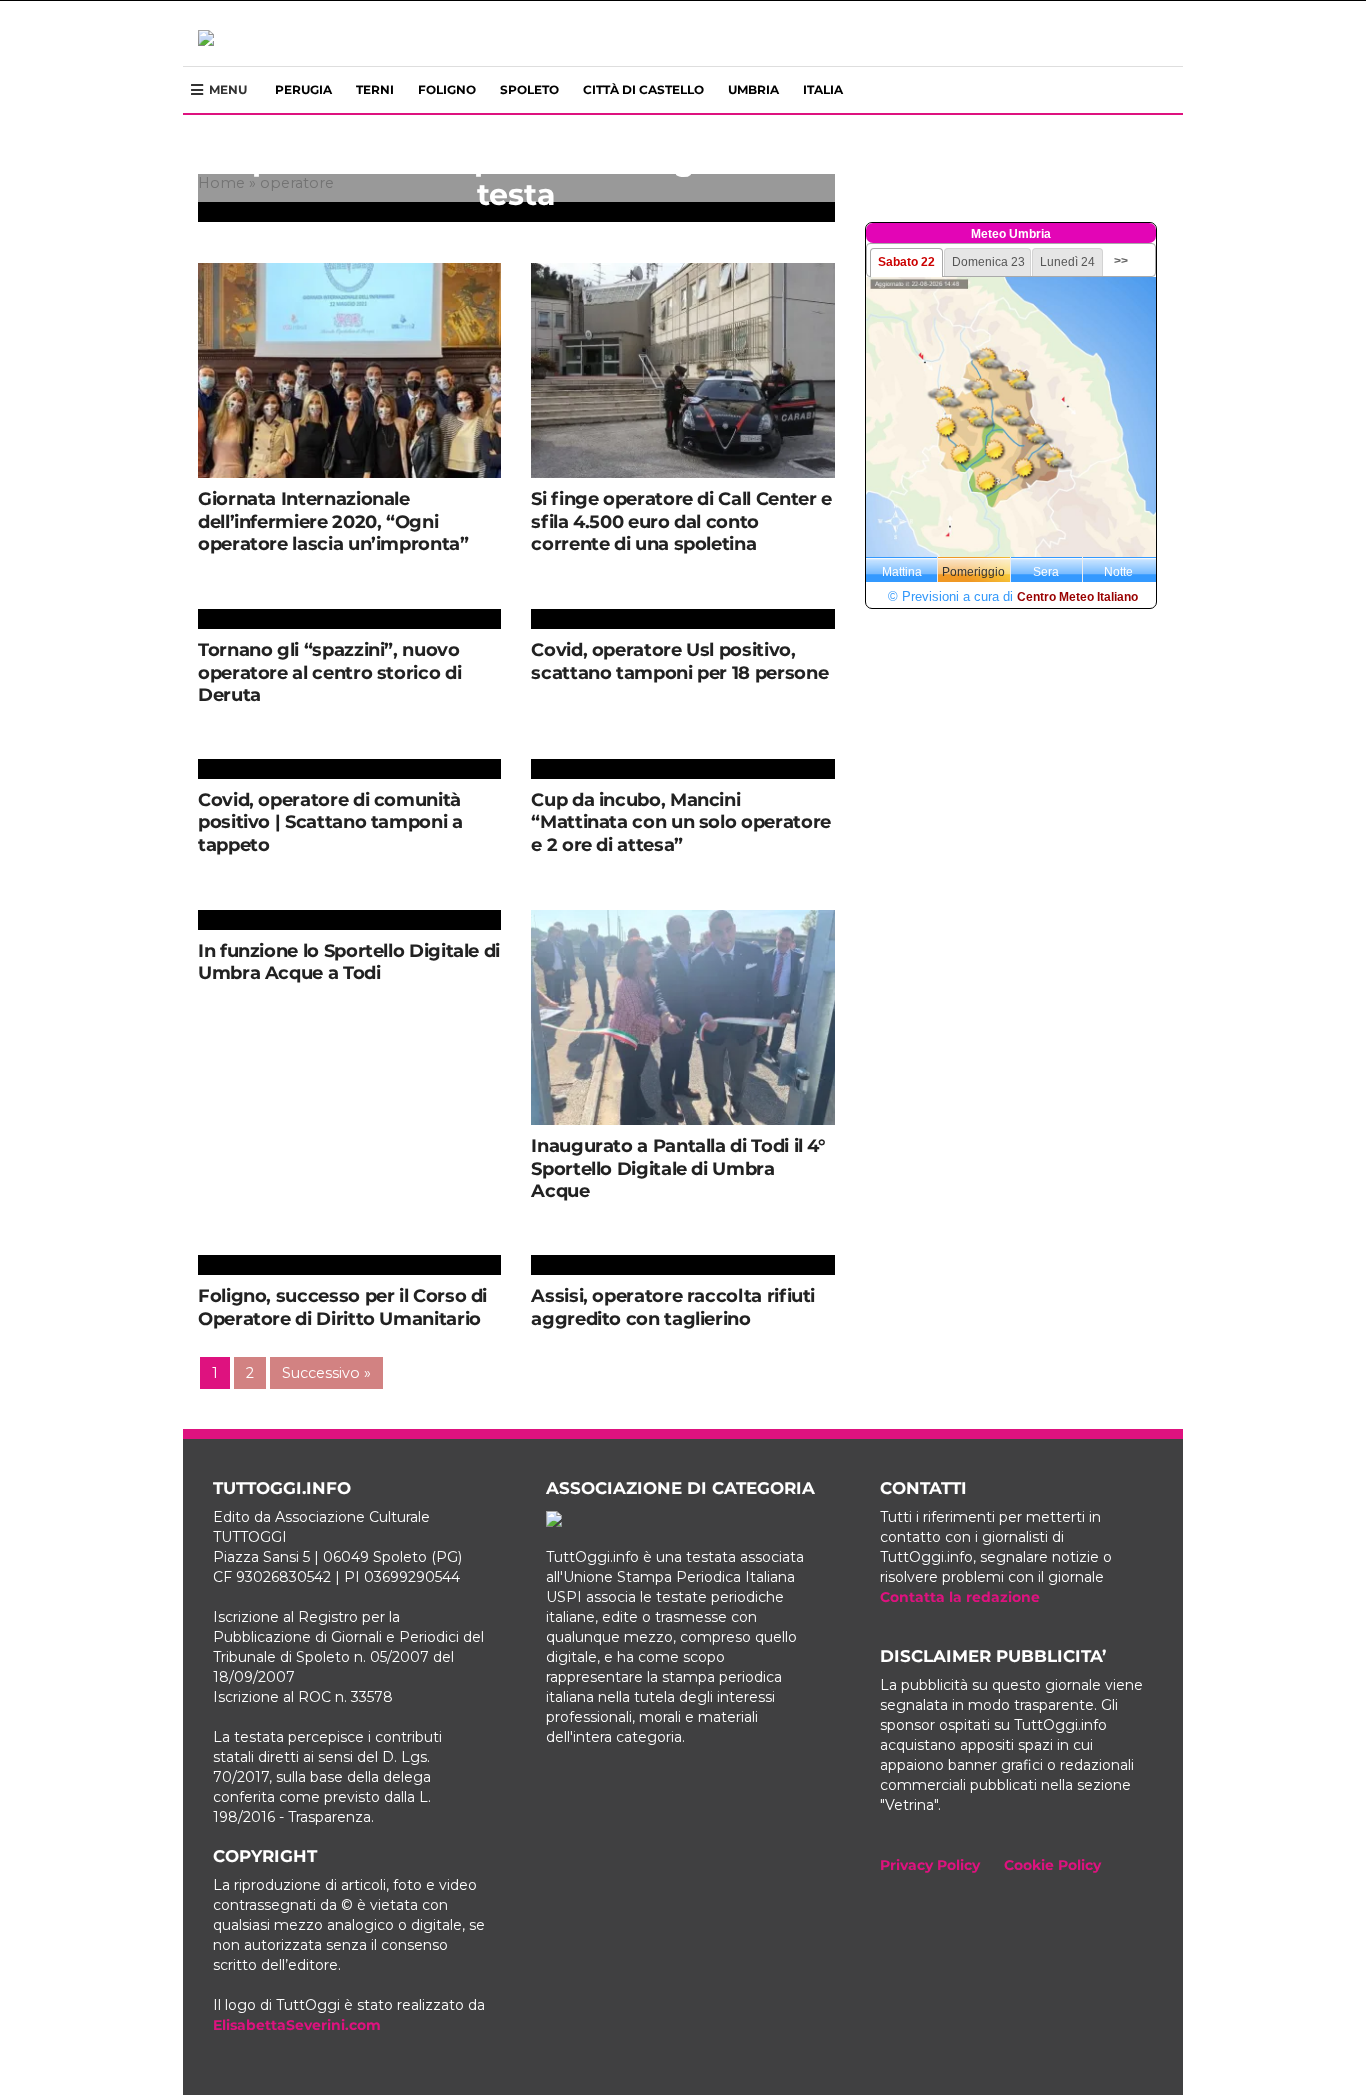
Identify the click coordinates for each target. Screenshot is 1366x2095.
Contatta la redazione (960, 1597)
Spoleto (529, 89)
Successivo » (326, 1373)
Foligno (447, 89)
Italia (823, 89)
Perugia (303, 89)
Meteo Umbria (1011, 234)
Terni (375, 89)
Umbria (753, 89)
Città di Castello (643, 89)
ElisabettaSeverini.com (297, 2025)
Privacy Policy (930, 1865)
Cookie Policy (1052, 1865)
